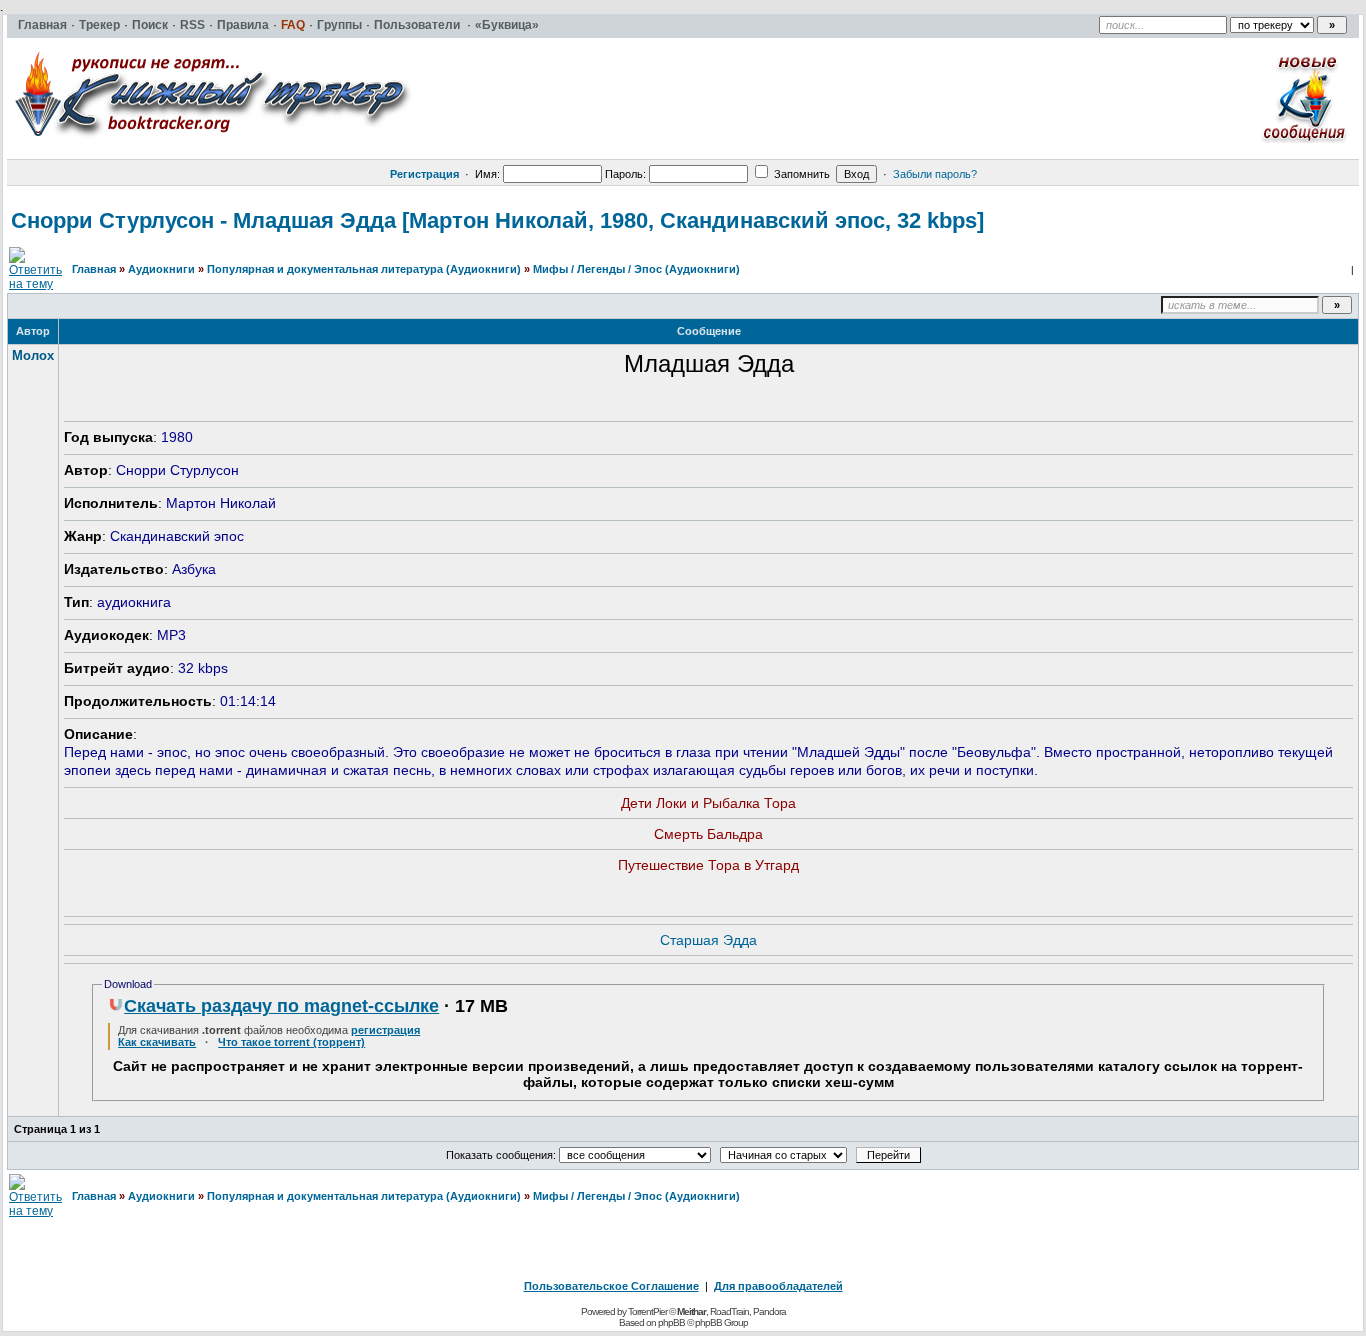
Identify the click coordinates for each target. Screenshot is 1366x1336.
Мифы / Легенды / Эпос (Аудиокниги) (636, 269)
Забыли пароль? (935, 174)
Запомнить (800, 174)
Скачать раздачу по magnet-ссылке (281, 1006)
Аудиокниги (161, 269)
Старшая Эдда (708, 940)
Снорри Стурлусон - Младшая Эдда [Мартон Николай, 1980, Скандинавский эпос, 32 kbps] (497, 220)
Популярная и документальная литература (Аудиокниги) (364, 269)
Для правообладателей (778, 1286)
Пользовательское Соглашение (611, 1286)
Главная (94, 269)
